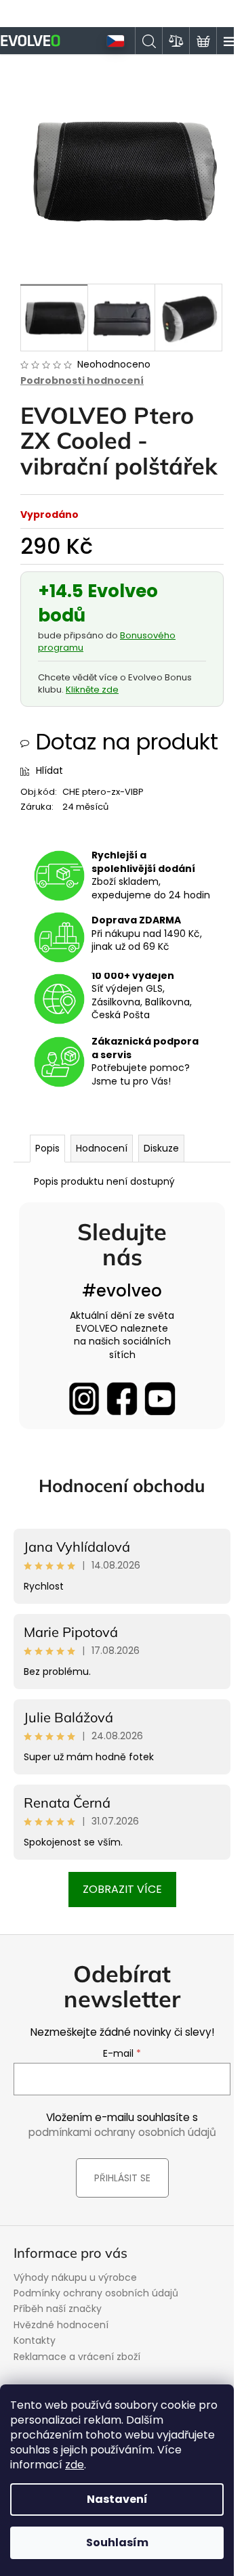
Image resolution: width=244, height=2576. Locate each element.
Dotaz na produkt (127, 742)
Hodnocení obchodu (122, 1486)
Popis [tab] (47, 1148)
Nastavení (117, 2499)
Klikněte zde (92, 690)
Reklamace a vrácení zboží (77, 2357)
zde (75, 2465)
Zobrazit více (122, 1889)
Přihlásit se (122, 2178)
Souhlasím (117, 2542)
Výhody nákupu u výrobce (75, 2277)
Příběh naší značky (58, 2309)
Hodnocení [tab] (102, 1148)
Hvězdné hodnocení (61, 2325)
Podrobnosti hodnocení (82, 381)
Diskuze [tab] (161, 1148)
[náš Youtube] (160, 1399)
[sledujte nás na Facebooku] (122, 1399)
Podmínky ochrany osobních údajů (96, 2293)
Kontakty (35, 2340)
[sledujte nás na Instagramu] (84, 1399)
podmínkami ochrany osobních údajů (122, 2132)
